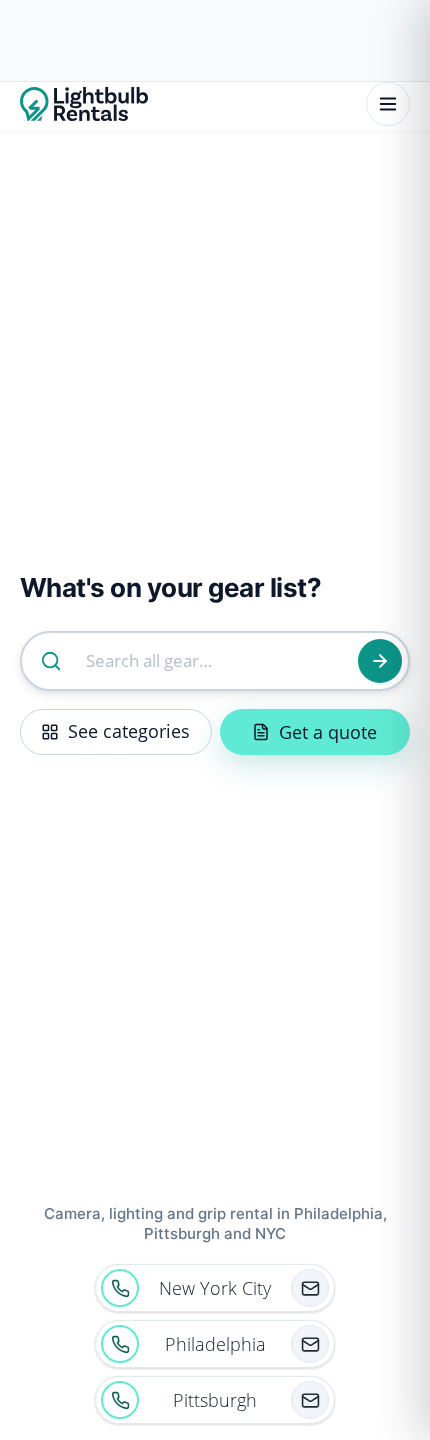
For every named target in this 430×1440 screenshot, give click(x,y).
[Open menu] (388, 104)
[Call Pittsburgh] (120, 1400)
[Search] (380, 661)
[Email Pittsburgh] (310, 1400)
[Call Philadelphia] (120, 1344)
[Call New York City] (120, 1288)
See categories (129, 731)
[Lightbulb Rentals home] (84, 104)
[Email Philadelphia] (310, 1344)
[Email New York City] (310, 1288)
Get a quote (328, 732)
